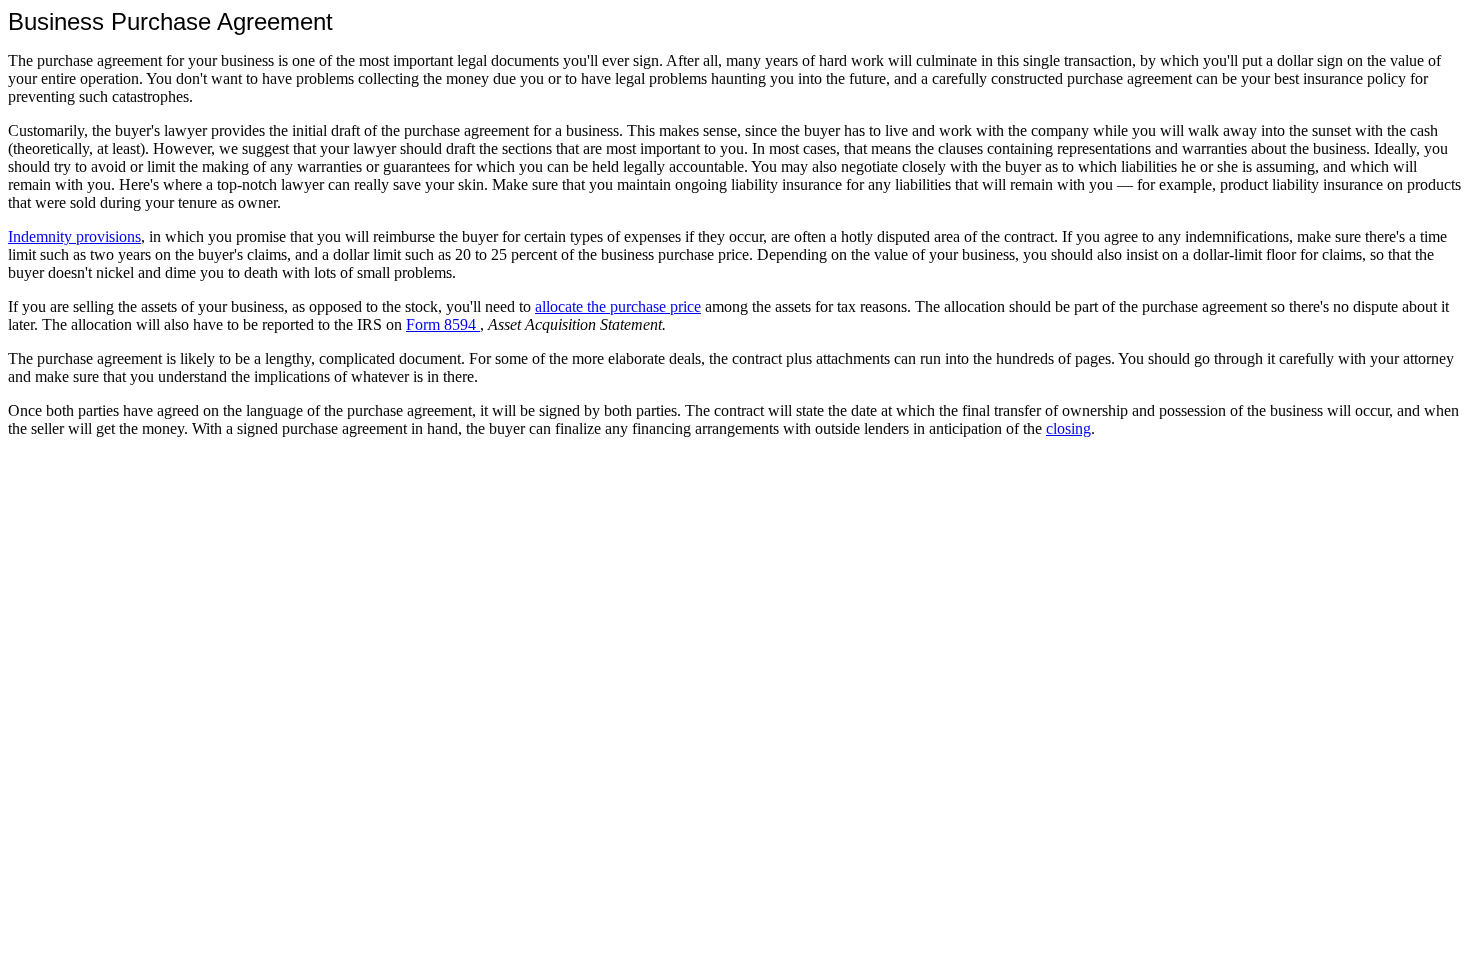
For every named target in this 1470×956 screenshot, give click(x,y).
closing (1068, 428)
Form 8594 (443, 324)
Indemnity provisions (74, 236)
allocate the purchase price (618, 306)
